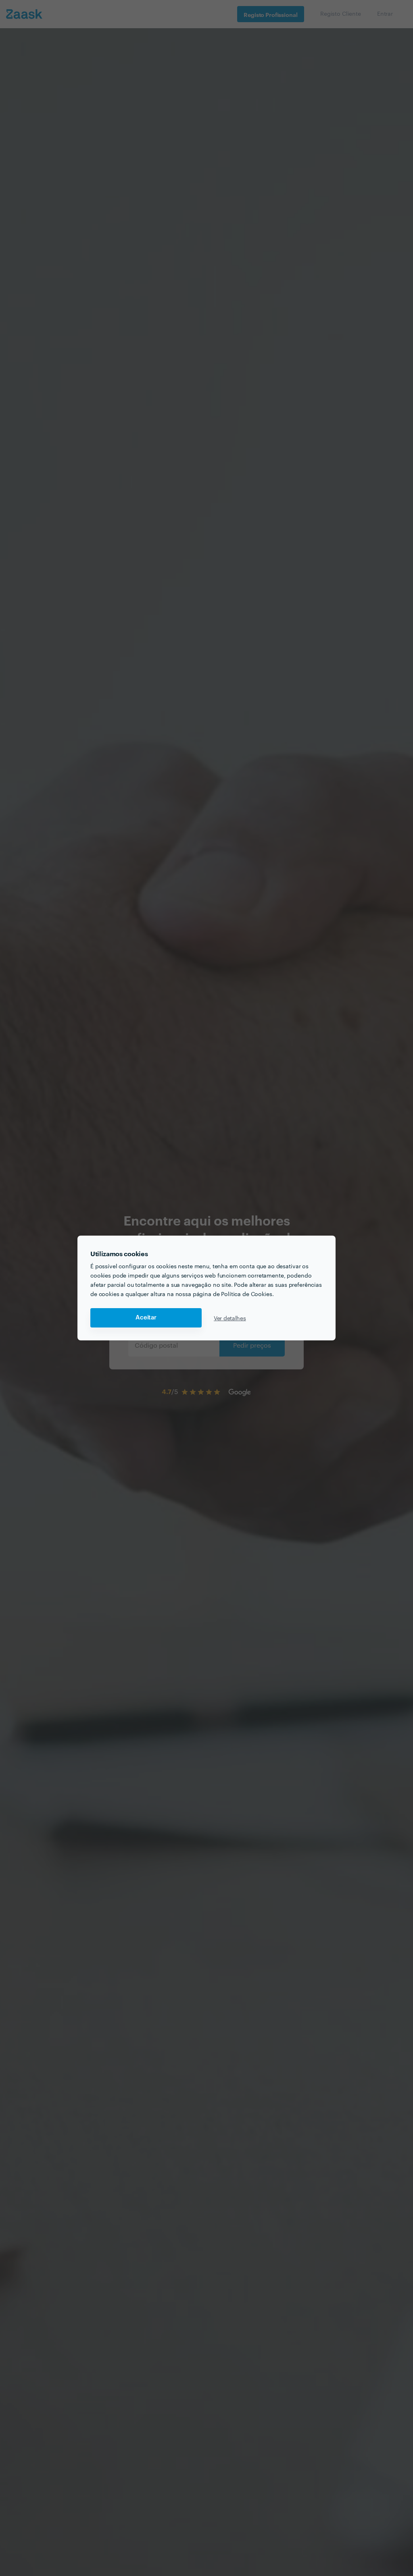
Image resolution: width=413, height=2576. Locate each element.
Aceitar (146, 1318)
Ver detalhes (230, 1318)
